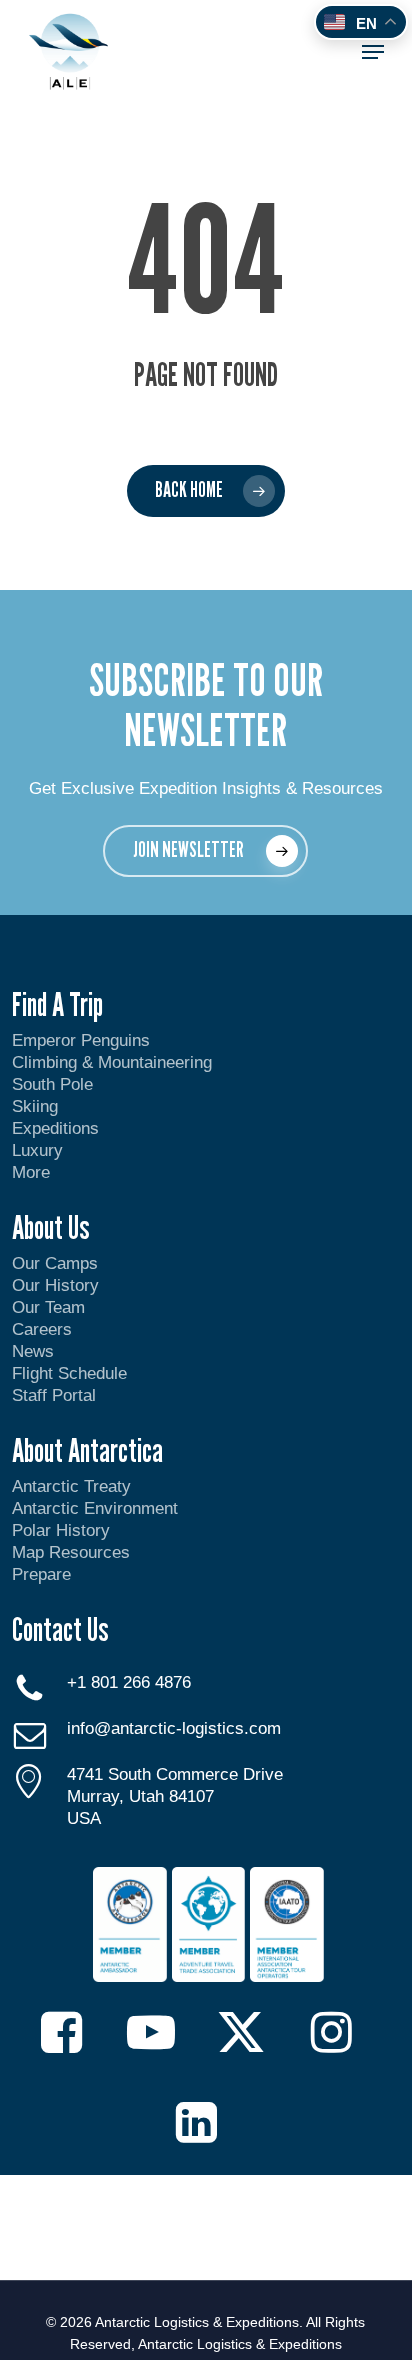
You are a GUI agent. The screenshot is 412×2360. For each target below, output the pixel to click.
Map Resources (71, 1552)
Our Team (48, 1307)
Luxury (37, 1150)
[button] (373, 52)
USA (84, 1818)
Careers (42, 1329)
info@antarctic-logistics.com (174, 1728)
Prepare (41, 1574)
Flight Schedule (69, 1373)
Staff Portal (54, 1395)
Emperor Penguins (81, 1040)
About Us (51, 1227)
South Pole (52, 1084)
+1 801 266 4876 (129, 1682)
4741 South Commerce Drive (175, 1774)
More (31, 1172)
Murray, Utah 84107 (140, 1796)
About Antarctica (87, 1450)
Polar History (61, 1530)
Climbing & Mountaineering (112, 1062)
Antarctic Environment (95, 1508)
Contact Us (60, 1629)
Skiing (35, 1106)
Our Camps (55, 1263)
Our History (55, 1285)
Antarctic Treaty (71, 1486)
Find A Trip (57, 1004)
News (33, 1351)
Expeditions (58, 1128)
